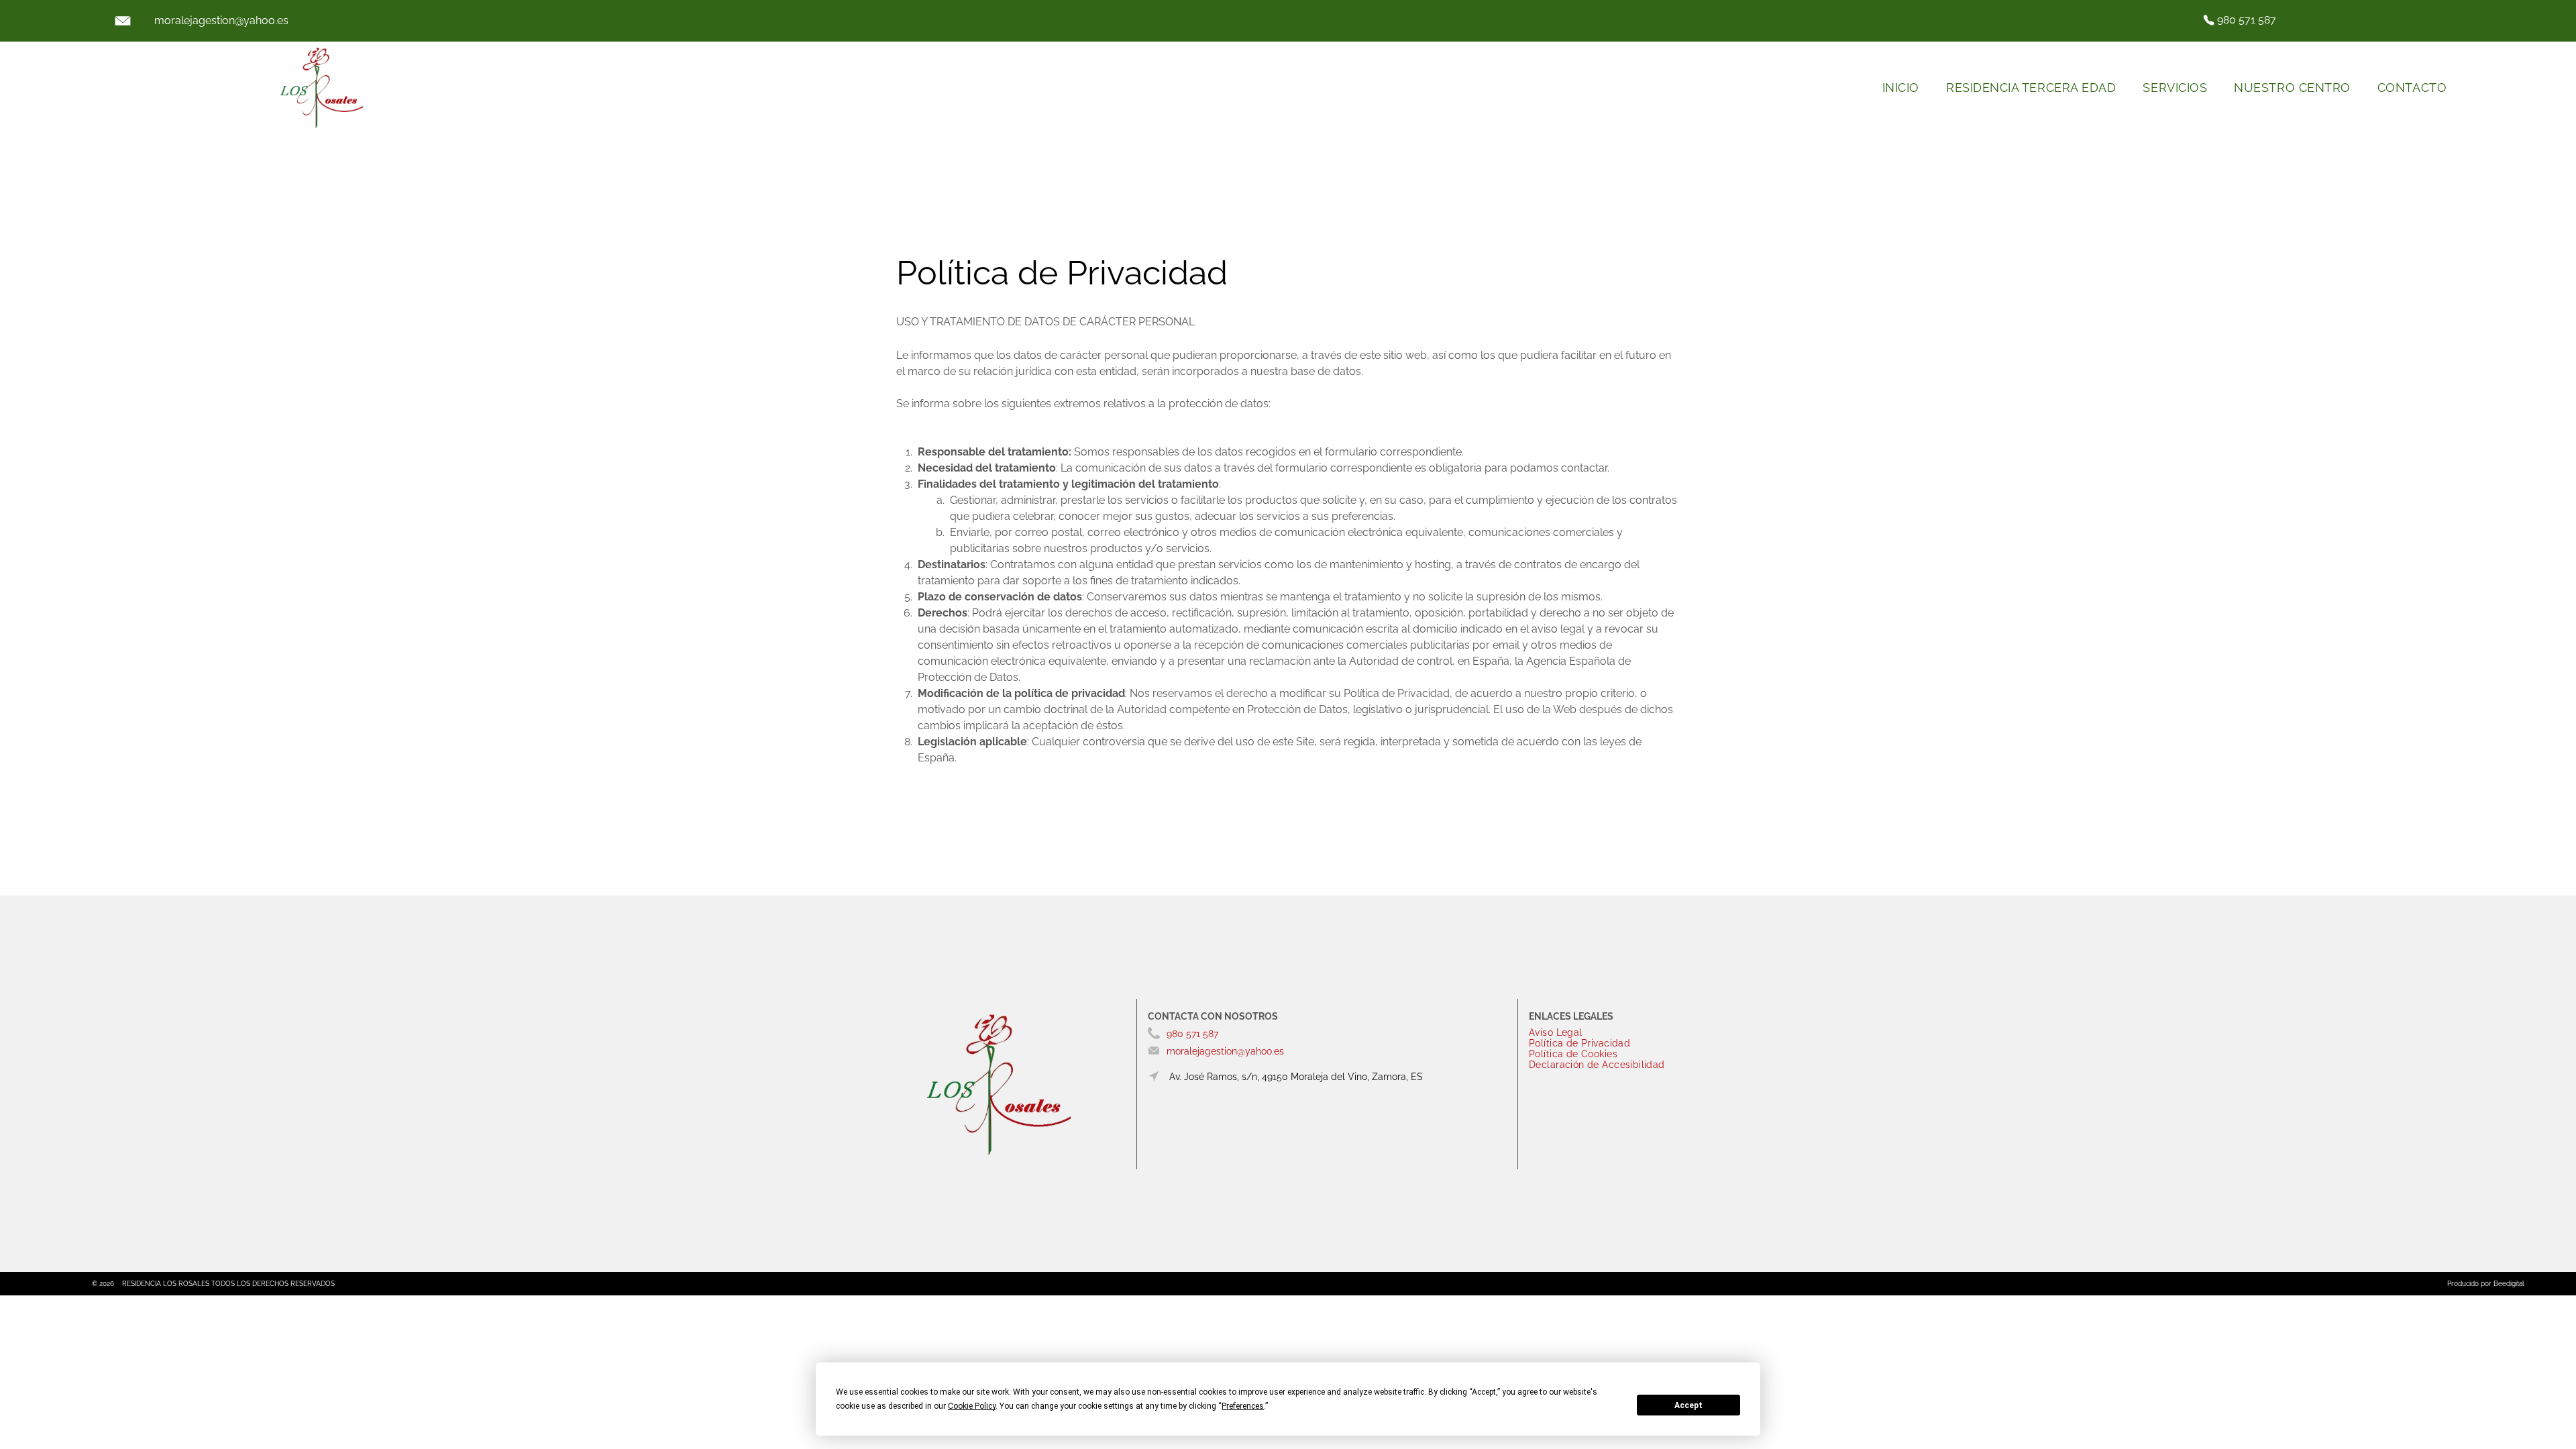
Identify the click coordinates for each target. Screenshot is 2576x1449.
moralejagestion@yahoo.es (221, 20)
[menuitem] (1901, 88)
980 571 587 (2247, 20)
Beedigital (2509, 1284)
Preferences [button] (1243, 1406)
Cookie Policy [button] (972, 1406)
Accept (1688, 1405)
